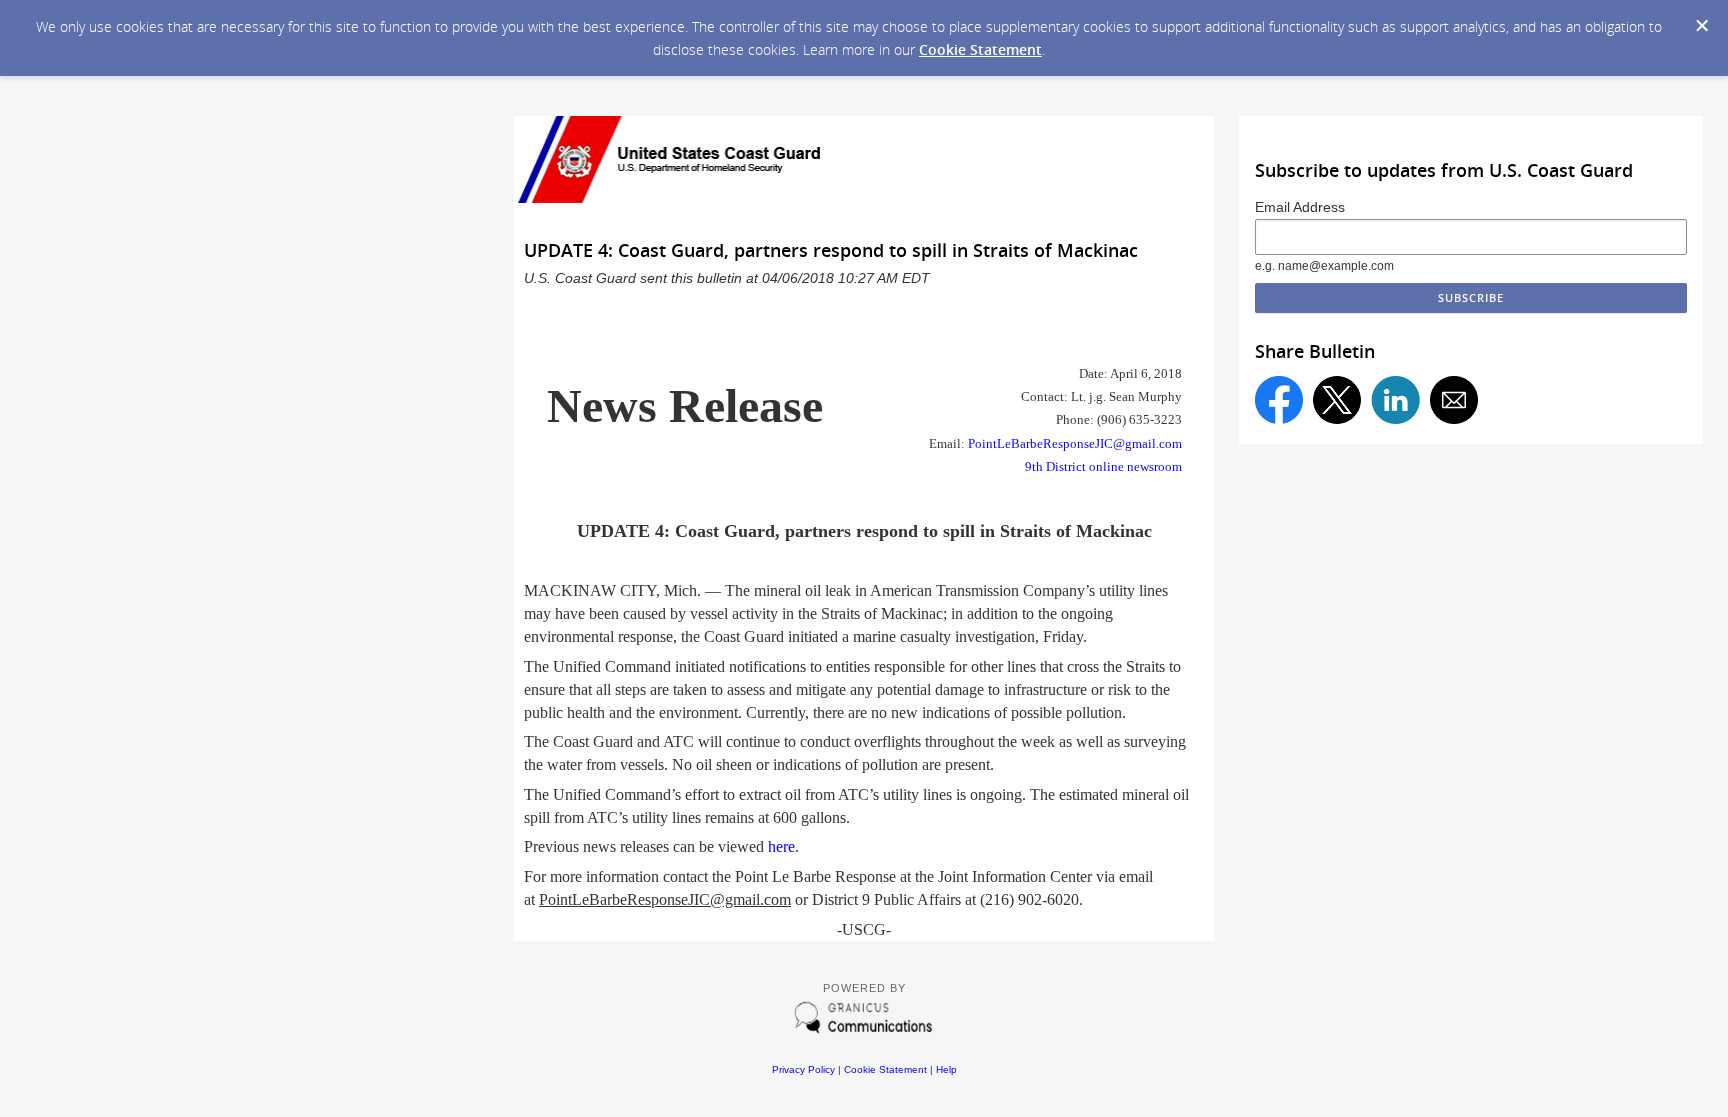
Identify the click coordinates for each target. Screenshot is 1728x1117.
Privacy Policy (803, 1069)
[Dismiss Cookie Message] (1702, 26)
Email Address (1300, 207)
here (781, 846)
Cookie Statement (980, 49)
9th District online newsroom (1103, 466)
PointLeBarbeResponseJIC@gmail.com (1075, 443)
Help (946, 1069)
